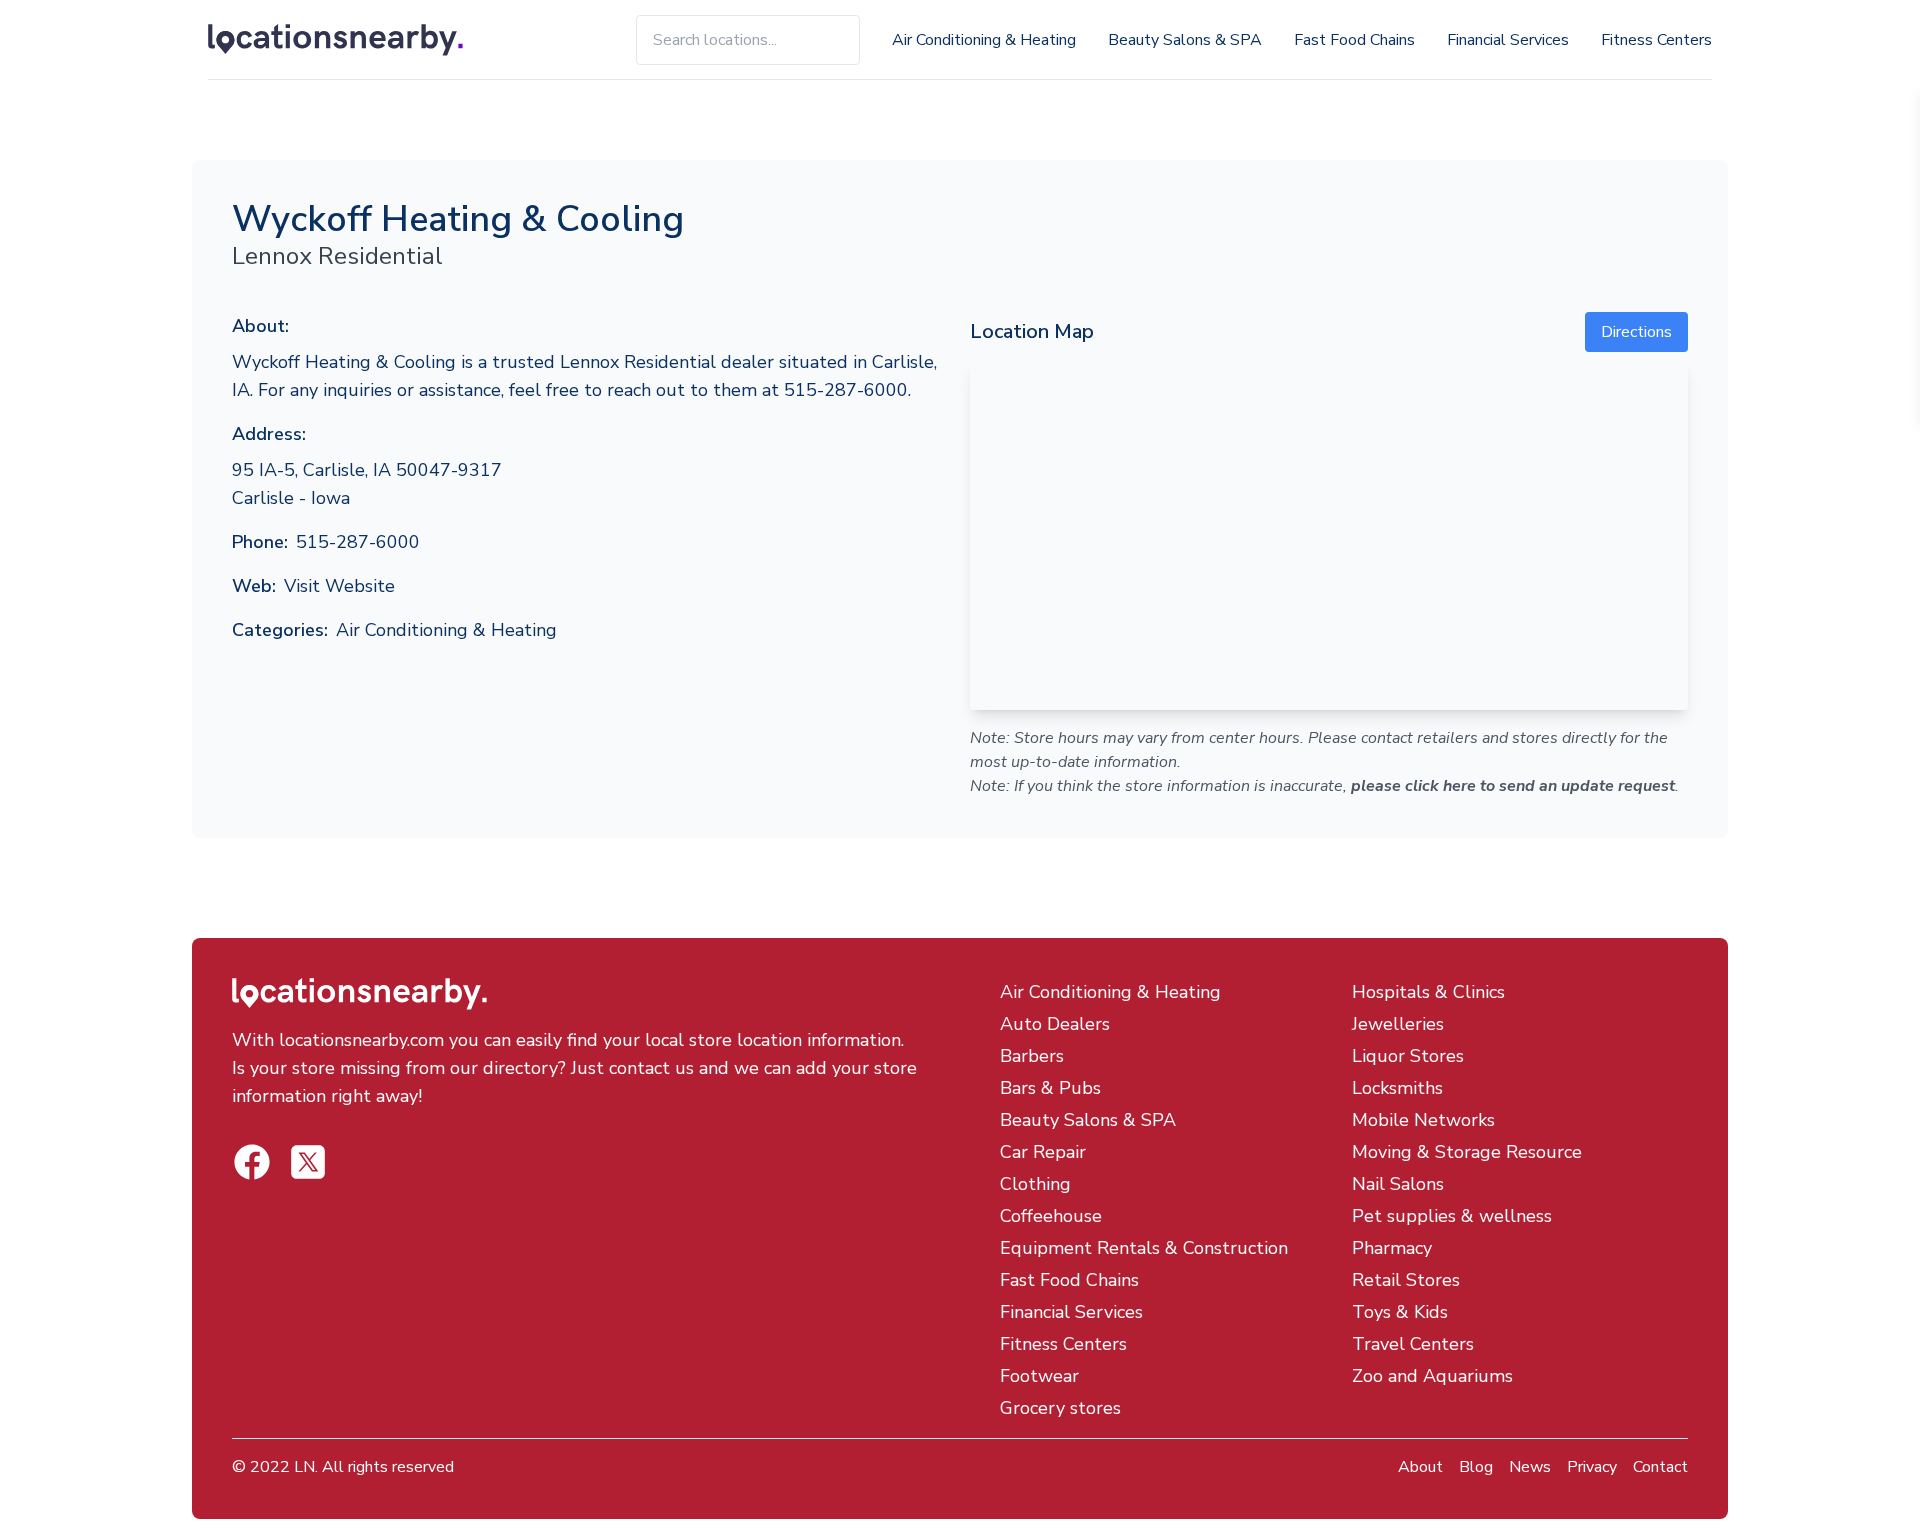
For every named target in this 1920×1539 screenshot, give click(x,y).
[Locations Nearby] (358, 40)
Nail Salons (1398, 1184)
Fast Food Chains (1354, 40)
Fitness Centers (1656, 40)
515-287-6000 (358, 542)
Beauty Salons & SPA (1185, 40)
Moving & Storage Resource (1467, 1152)
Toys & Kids (1400, 1312)
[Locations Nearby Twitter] (252, 1162)
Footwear (1039, 1376)
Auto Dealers (1055, 1024)
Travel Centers (1413, 1344)
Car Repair (1043, 1152)
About (1420, 1467)
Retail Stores (1406, 1280)
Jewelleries (1398, 1024)
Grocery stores (1060, 1408)
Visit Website (339, 586)
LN (304, 1467)
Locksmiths (1397, 1088)
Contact (1660, 1467)
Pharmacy (1392, 1248)
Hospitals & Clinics (1428, 992)
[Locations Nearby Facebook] (308, 1162)
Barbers (1032, 1056)
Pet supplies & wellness (1452, 1216)
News (1530, 1467)
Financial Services (1508, 40)
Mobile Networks (1423, 1120)
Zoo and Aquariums (1432, 1376)
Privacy (1592, 1467)
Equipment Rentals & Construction (1144, 1248)
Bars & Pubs (1050, 1088)
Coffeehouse (1051, 1216)
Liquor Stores (1408, 1056)
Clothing (1035, 1184)
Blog (1476, 1467)
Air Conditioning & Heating (984, 40)
